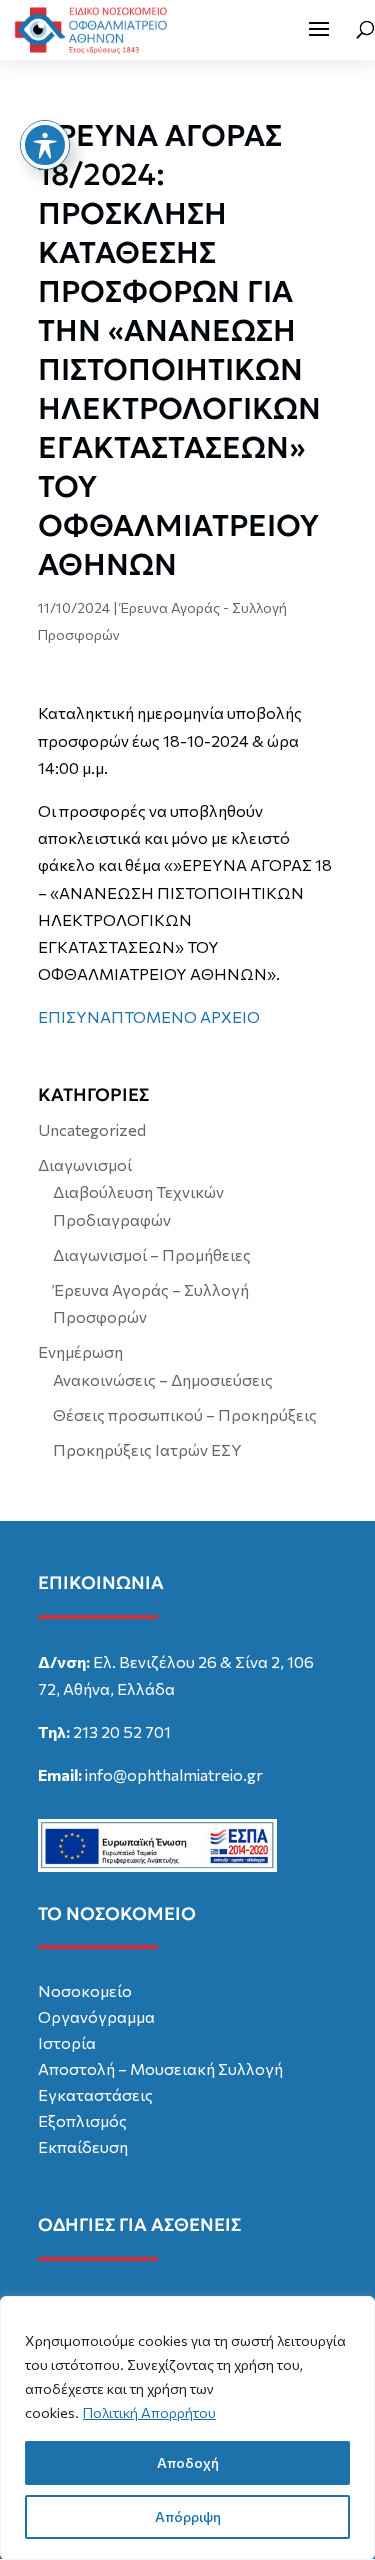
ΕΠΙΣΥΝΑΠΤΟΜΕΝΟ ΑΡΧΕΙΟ (149, 1016)
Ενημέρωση (80, 1351)
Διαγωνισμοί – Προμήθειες (152, 1254)
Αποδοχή (188, 2462)
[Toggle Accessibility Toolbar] (45, 145)
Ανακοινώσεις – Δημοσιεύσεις (163, 1379)
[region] (187, 2428)
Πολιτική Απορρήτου (149, 2412)
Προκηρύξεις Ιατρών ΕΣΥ (147, 1449)
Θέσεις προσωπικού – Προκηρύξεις (185, 1414)
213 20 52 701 (122, 1731)
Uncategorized (92, 1129)
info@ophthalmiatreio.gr (174, 1774)
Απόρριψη (188, 2516)
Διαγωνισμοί (85, 1164)
